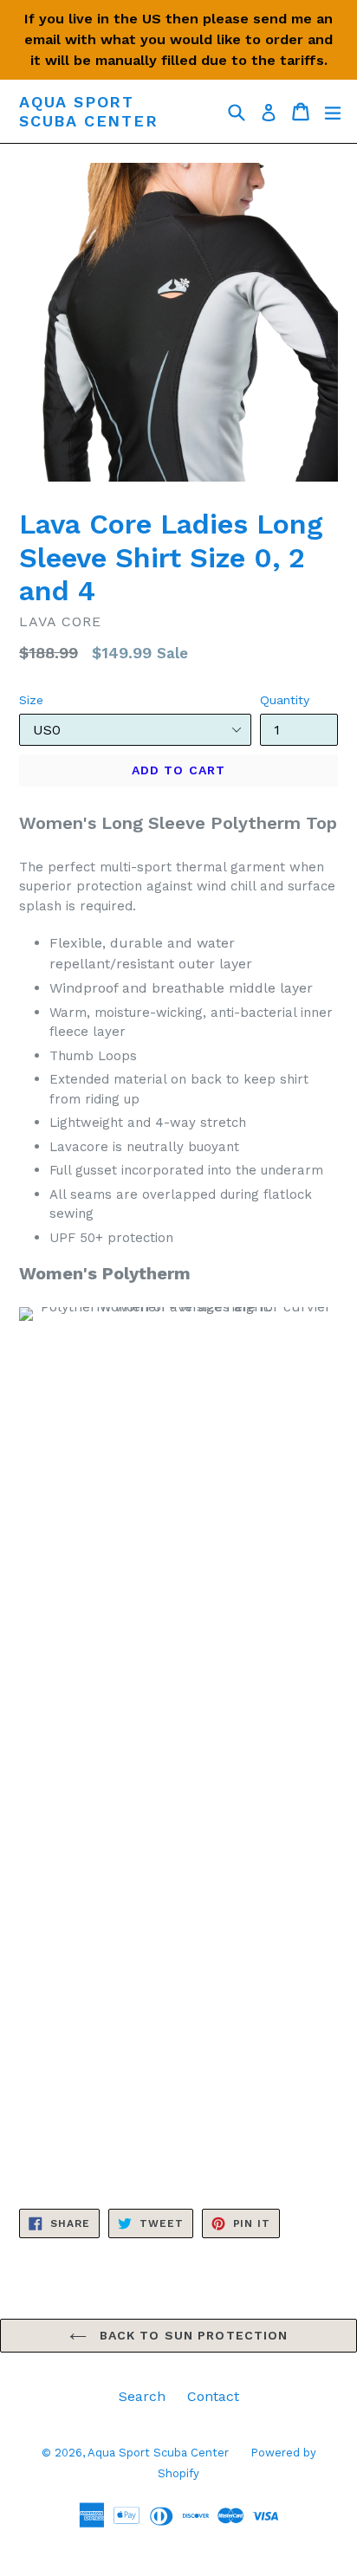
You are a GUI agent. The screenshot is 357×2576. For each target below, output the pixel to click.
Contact (213, 2396)
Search (142, 2396)
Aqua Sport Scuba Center (89, 111)
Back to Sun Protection (192, 2335)
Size (31, 700)
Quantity (285, 700)
